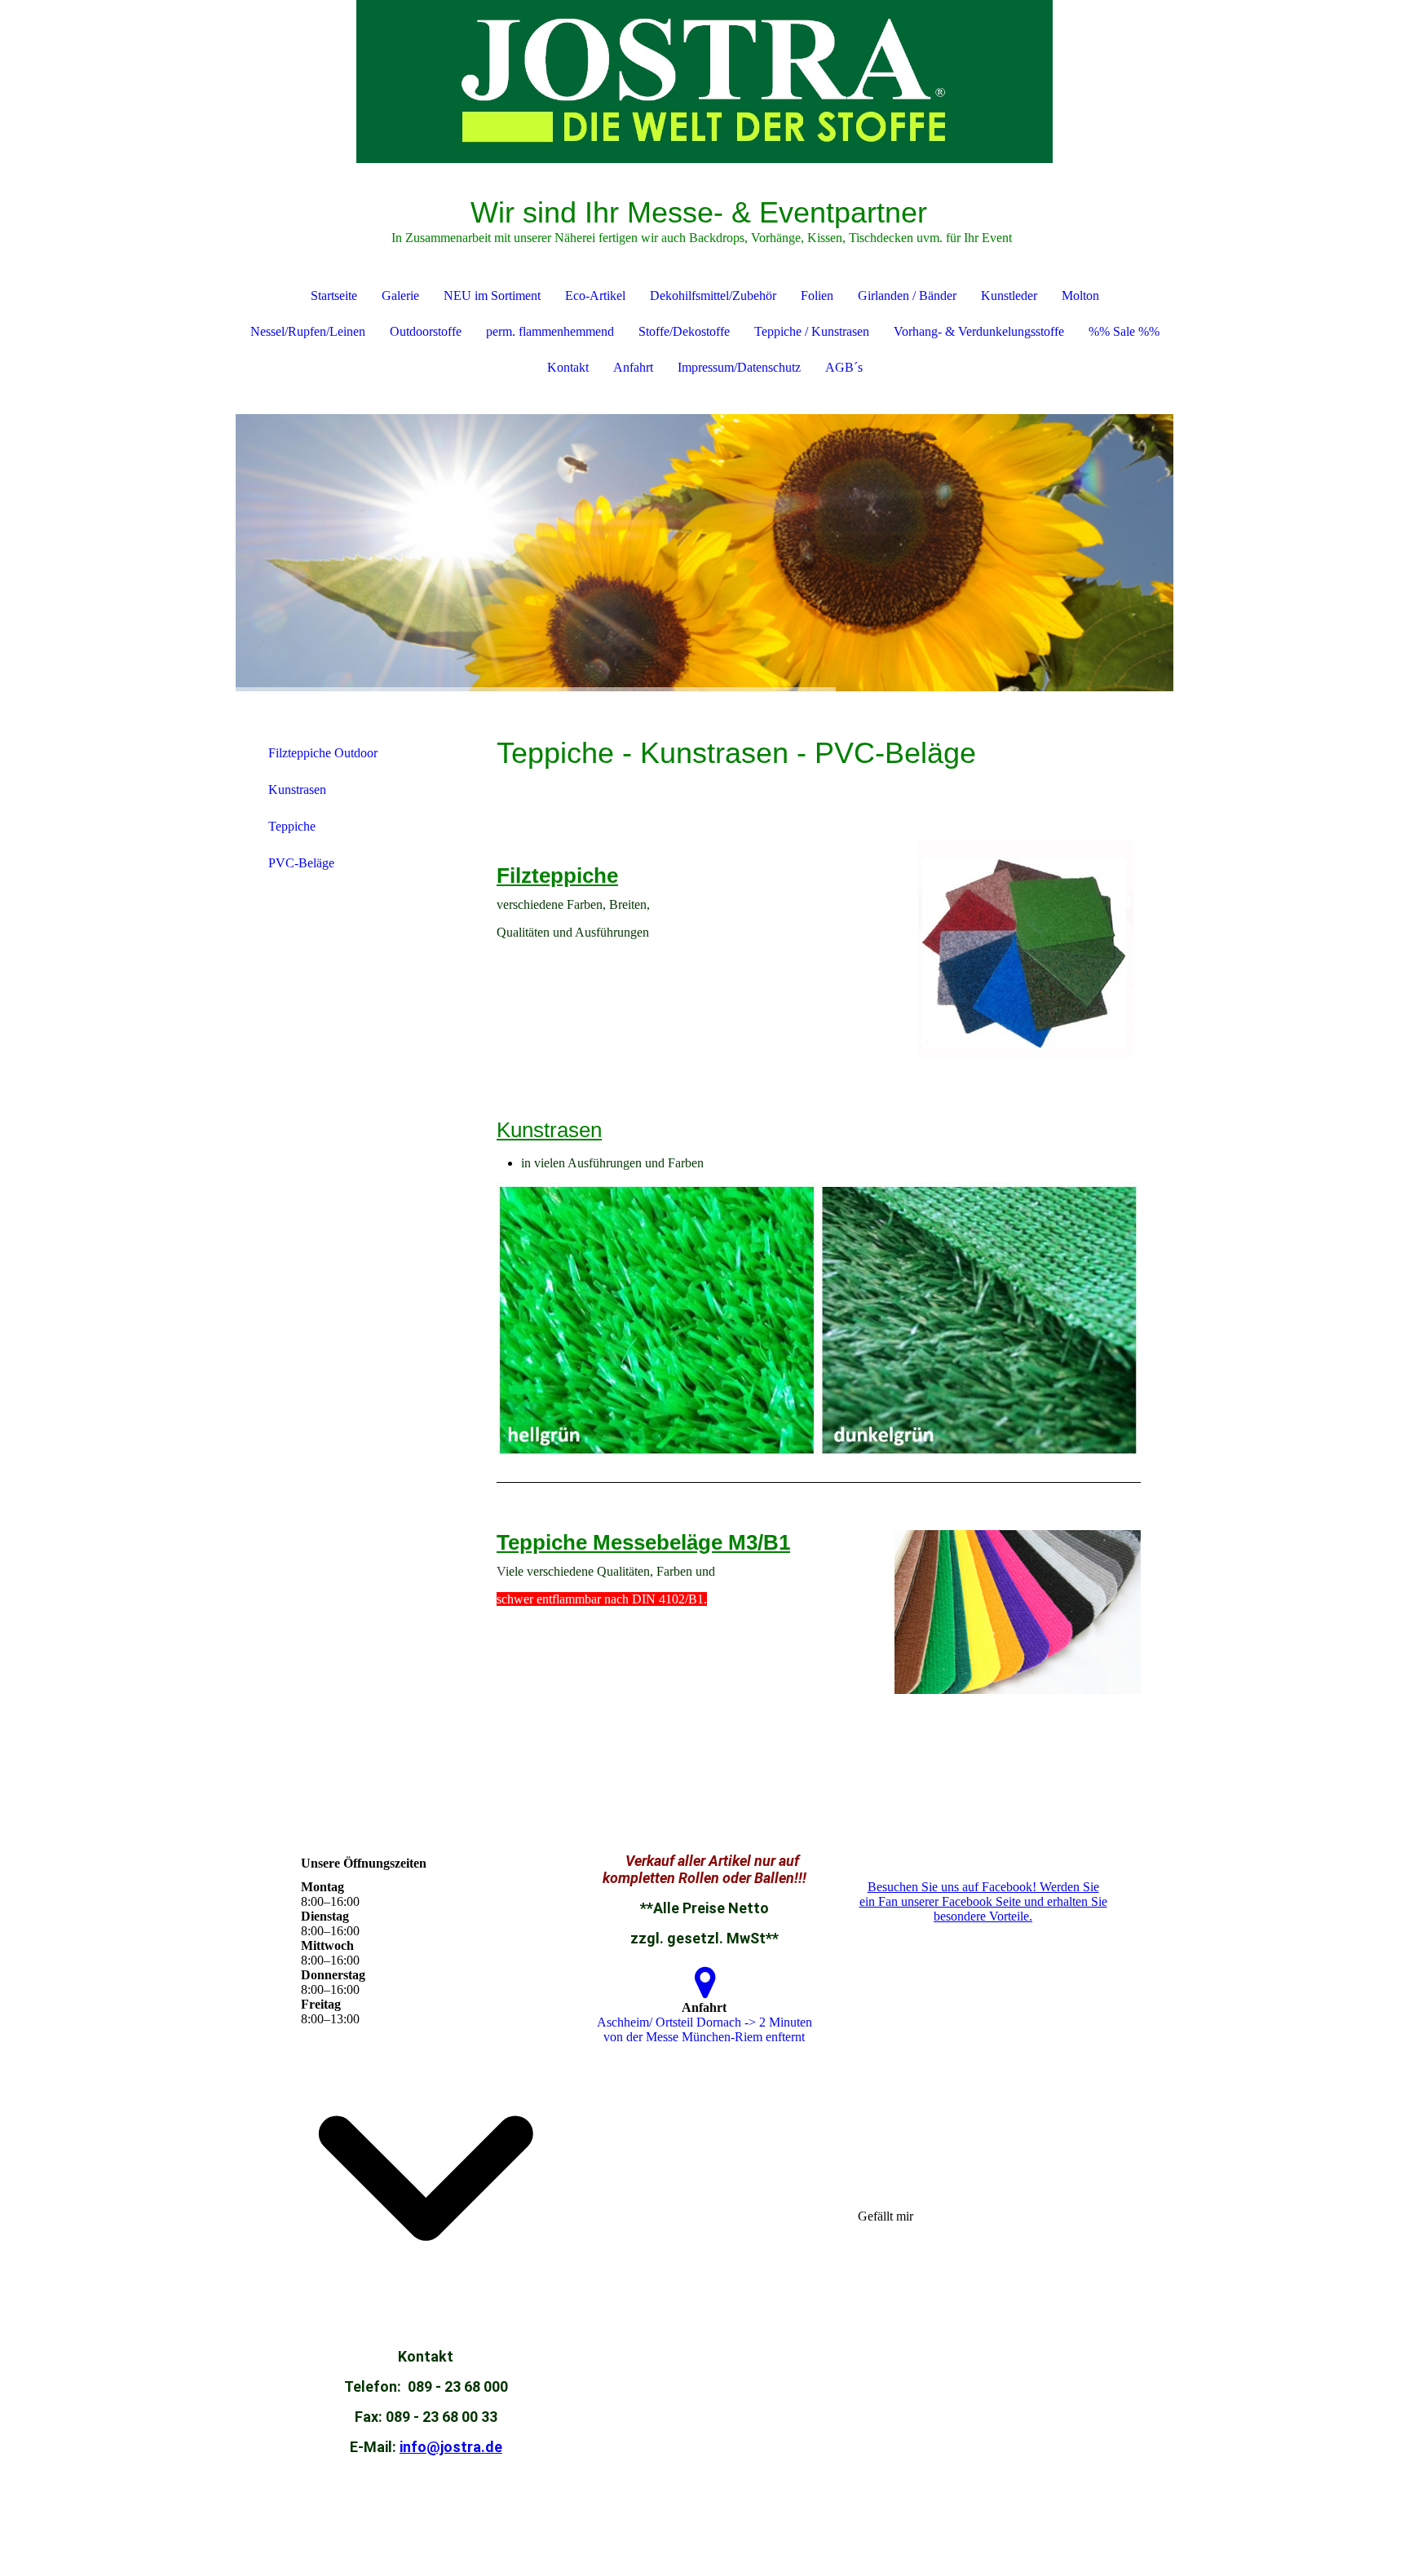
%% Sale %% (1124, 331)
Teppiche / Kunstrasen (812, 331)
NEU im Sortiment (492, 296)
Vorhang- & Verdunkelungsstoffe (979, 331)
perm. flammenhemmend (550, 331)
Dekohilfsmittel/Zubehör (713, 296)
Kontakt (568, 367)
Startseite (334, 296)
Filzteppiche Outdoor (323, 753)
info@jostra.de (451, 2447)
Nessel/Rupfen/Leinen (308, 331)
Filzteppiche (557, 876)
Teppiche (292, 826)
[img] (704, 82)
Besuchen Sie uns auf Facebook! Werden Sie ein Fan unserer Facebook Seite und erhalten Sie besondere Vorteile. (983, 1901)
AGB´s (844, 367)
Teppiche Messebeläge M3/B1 (643, 1542)
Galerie (400, 296)
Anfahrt (633, 367)
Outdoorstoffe (426, 331)
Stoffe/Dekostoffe (684, 331)
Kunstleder (1009, 296)
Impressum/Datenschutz (739, 367)
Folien (817, 296)
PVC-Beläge (301, 863)
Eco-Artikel (595, 296)
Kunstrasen (297, 790)
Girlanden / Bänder (907, 296)
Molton (1080, 296)
